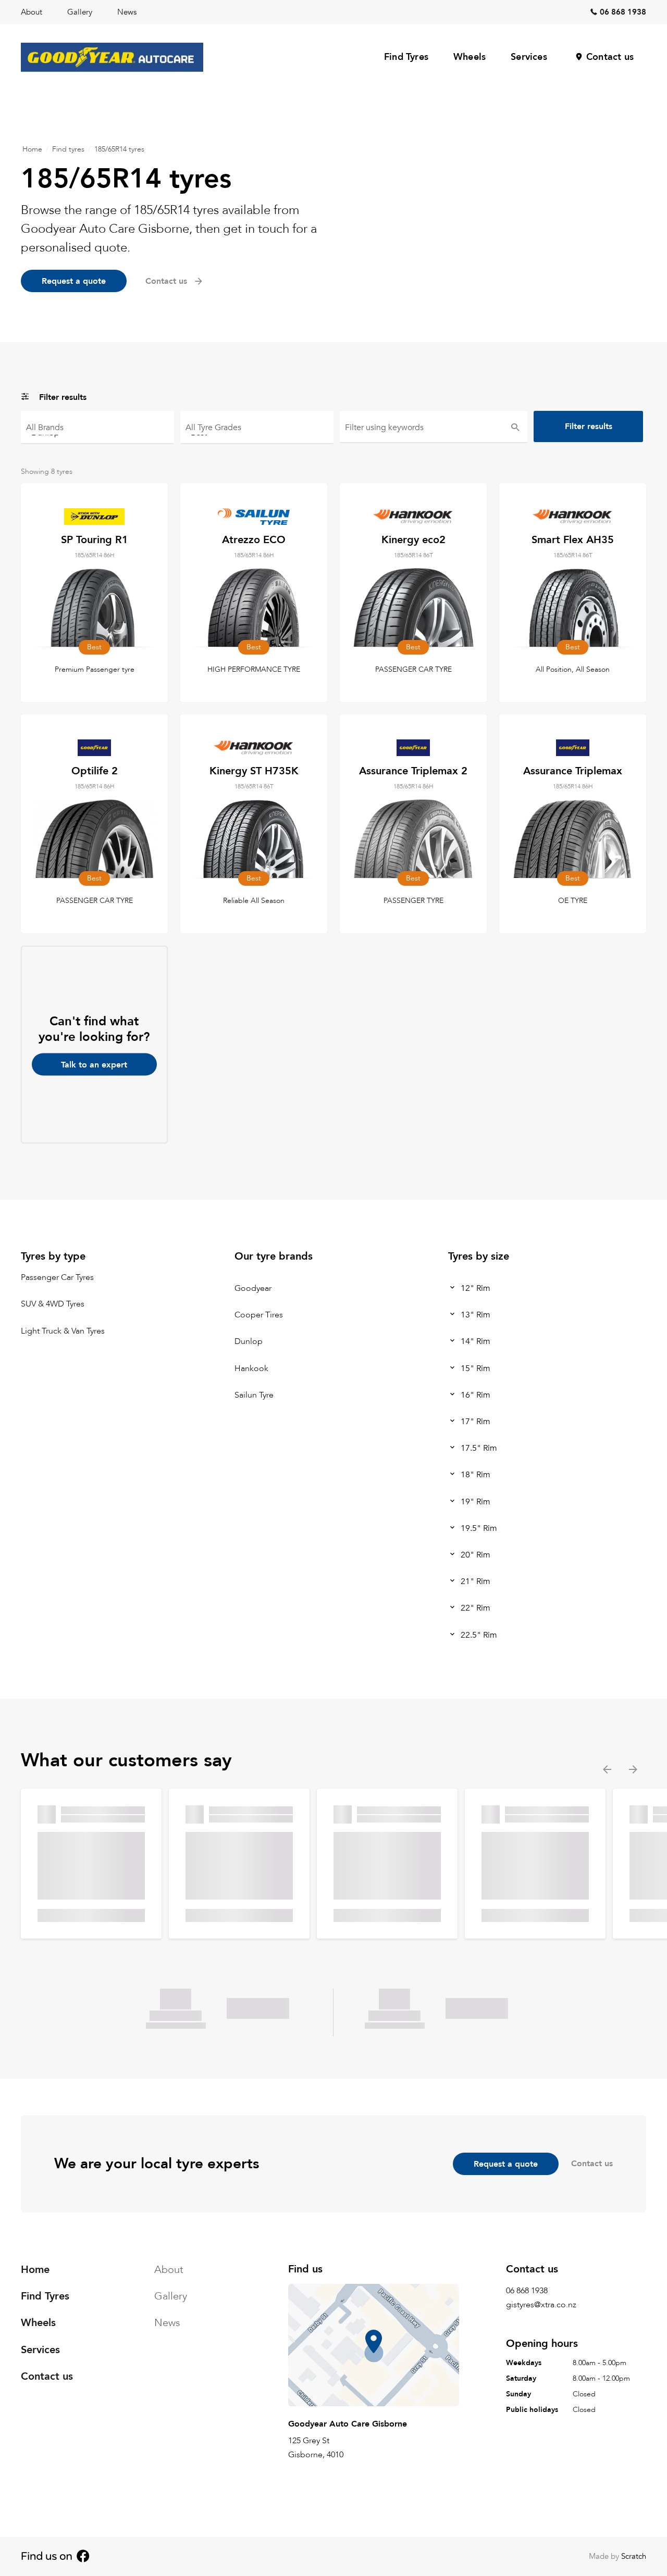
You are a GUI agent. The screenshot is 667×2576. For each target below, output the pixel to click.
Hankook (251, 1368)
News (127, 12)
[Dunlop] (97, 432)
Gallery (80, 12)
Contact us (610, 57)
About (32, 12)
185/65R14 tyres (119, 149)
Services (529, 57)
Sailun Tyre (254, 1395)
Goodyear (253, 1288)
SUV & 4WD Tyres (53, 1304)
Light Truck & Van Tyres (63, 1331)
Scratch (634, 2556)
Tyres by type (53, 1256)
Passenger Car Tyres (57, 1278)
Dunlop (249, 1342)
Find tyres (68, 149)
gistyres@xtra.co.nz (541, 2305)
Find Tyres (406, 57)
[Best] (257, 432)
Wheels (470, 57)
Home (32, 149)
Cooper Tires (259, 1315)
